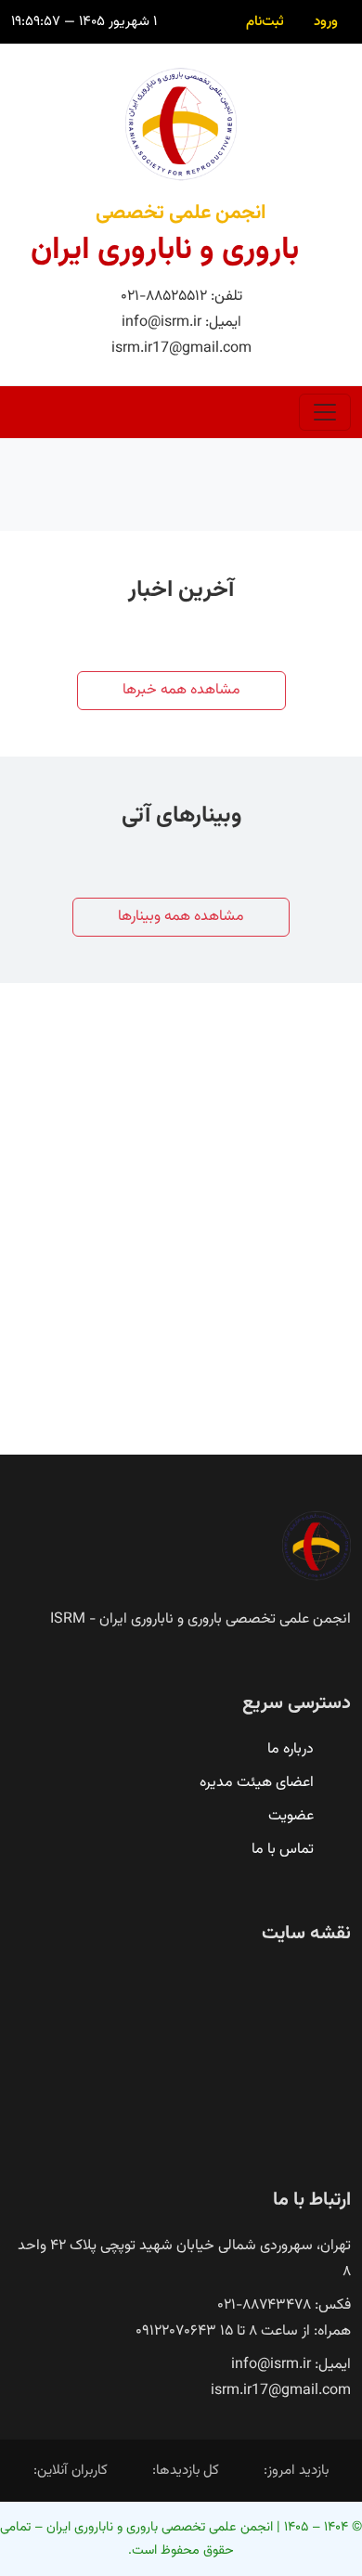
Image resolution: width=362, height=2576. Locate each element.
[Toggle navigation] (325, 412)
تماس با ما (283, 1850)
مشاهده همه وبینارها (181, 917)
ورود (326, 21)
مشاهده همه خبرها (181, 690)
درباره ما (291, 1749)
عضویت (291, 1816)
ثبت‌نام (265, 21)
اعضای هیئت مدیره (257, 1783)
